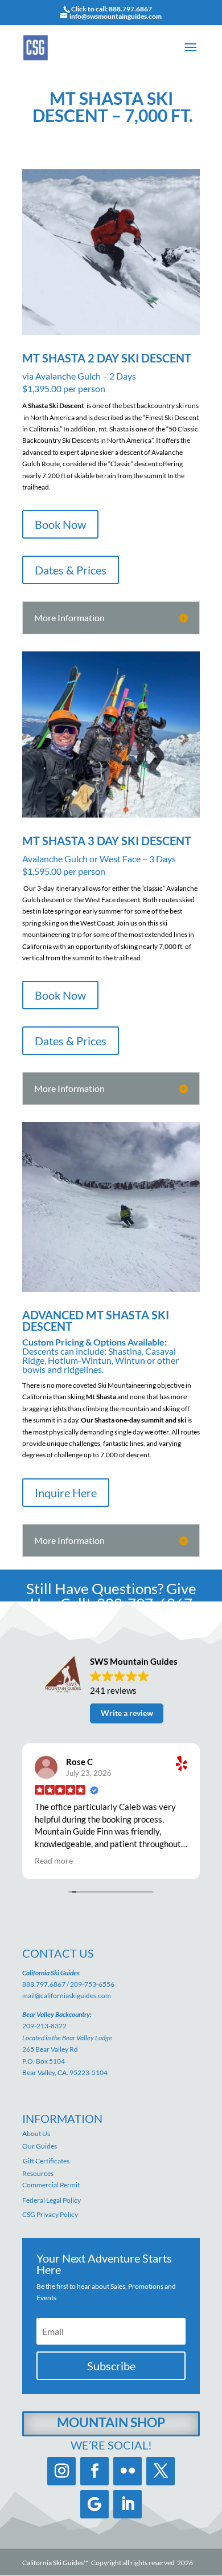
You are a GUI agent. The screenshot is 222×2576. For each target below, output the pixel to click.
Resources (38, 2173)
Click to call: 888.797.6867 (112, 9)
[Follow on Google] (94, 2504)
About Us (36, 2133)
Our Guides (40, 2146)
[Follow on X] (161, 2471)
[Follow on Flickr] (128, 2471)
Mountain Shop (111, 2422)
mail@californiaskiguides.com (67, 1996)
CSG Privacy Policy (50, 2214)
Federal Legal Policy (52, 2200)
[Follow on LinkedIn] (128, 2504)
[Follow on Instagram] (61, 2471)
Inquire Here (66, 1493)
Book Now (60, 524)
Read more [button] (54, 1861)
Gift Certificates (46, 2161)
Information (62, 2118)
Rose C (79, 1762)
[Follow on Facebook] (94, 2471)
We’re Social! (111, 2445)
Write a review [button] (127, 1713)
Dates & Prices (71, 570)
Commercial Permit (51, 2185)
